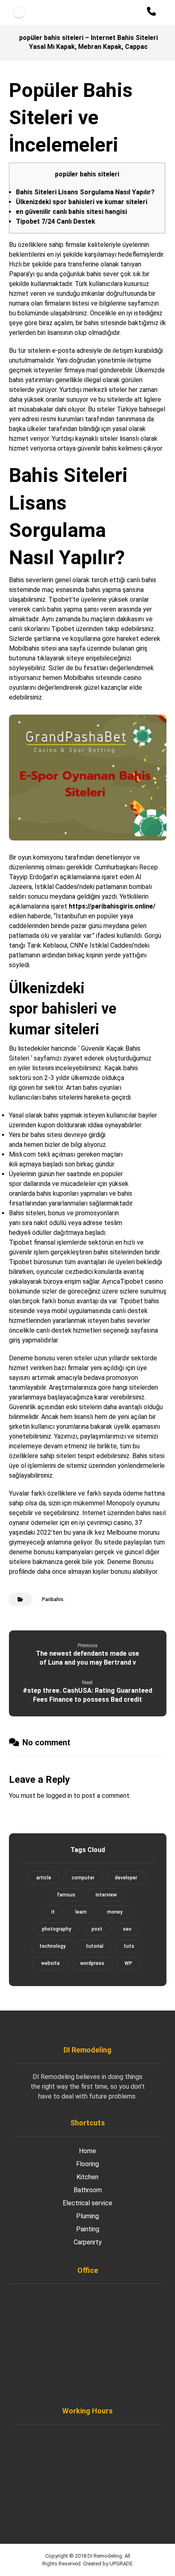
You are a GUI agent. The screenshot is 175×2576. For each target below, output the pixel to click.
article (44, 1878)
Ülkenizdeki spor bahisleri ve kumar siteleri (82, 202)
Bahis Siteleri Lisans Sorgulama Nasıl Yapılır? (85, 192)
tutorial (95, 1946)
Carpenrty (88, 2242)
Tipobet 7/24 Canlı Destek (56, 221)
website (50, 1963)
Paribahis (53, 1599)
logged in (59, 1796)
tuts (129, 1946)
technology (52, 1946)
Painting (88, 2229)
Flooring (87, 2164)
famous (66, 1895)
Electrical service (87, 2203)
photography (57, 1929)
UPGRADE (121, 2564)
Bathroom (88, 2190)
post (97, 1929)
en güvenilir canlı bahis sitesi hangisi (71, 212)
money (115, 1912)
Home (87, 2151)
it (53, 1912)
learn (81, 1912)
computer (83, 1878)
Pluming (87, 2216)
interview (106, 1895)
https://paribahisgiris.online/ (112, 906)
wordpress (92, 1963)
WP (128, 1963)
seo (127, 1929)
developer (126, 1878)
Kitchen (87, 2177)
